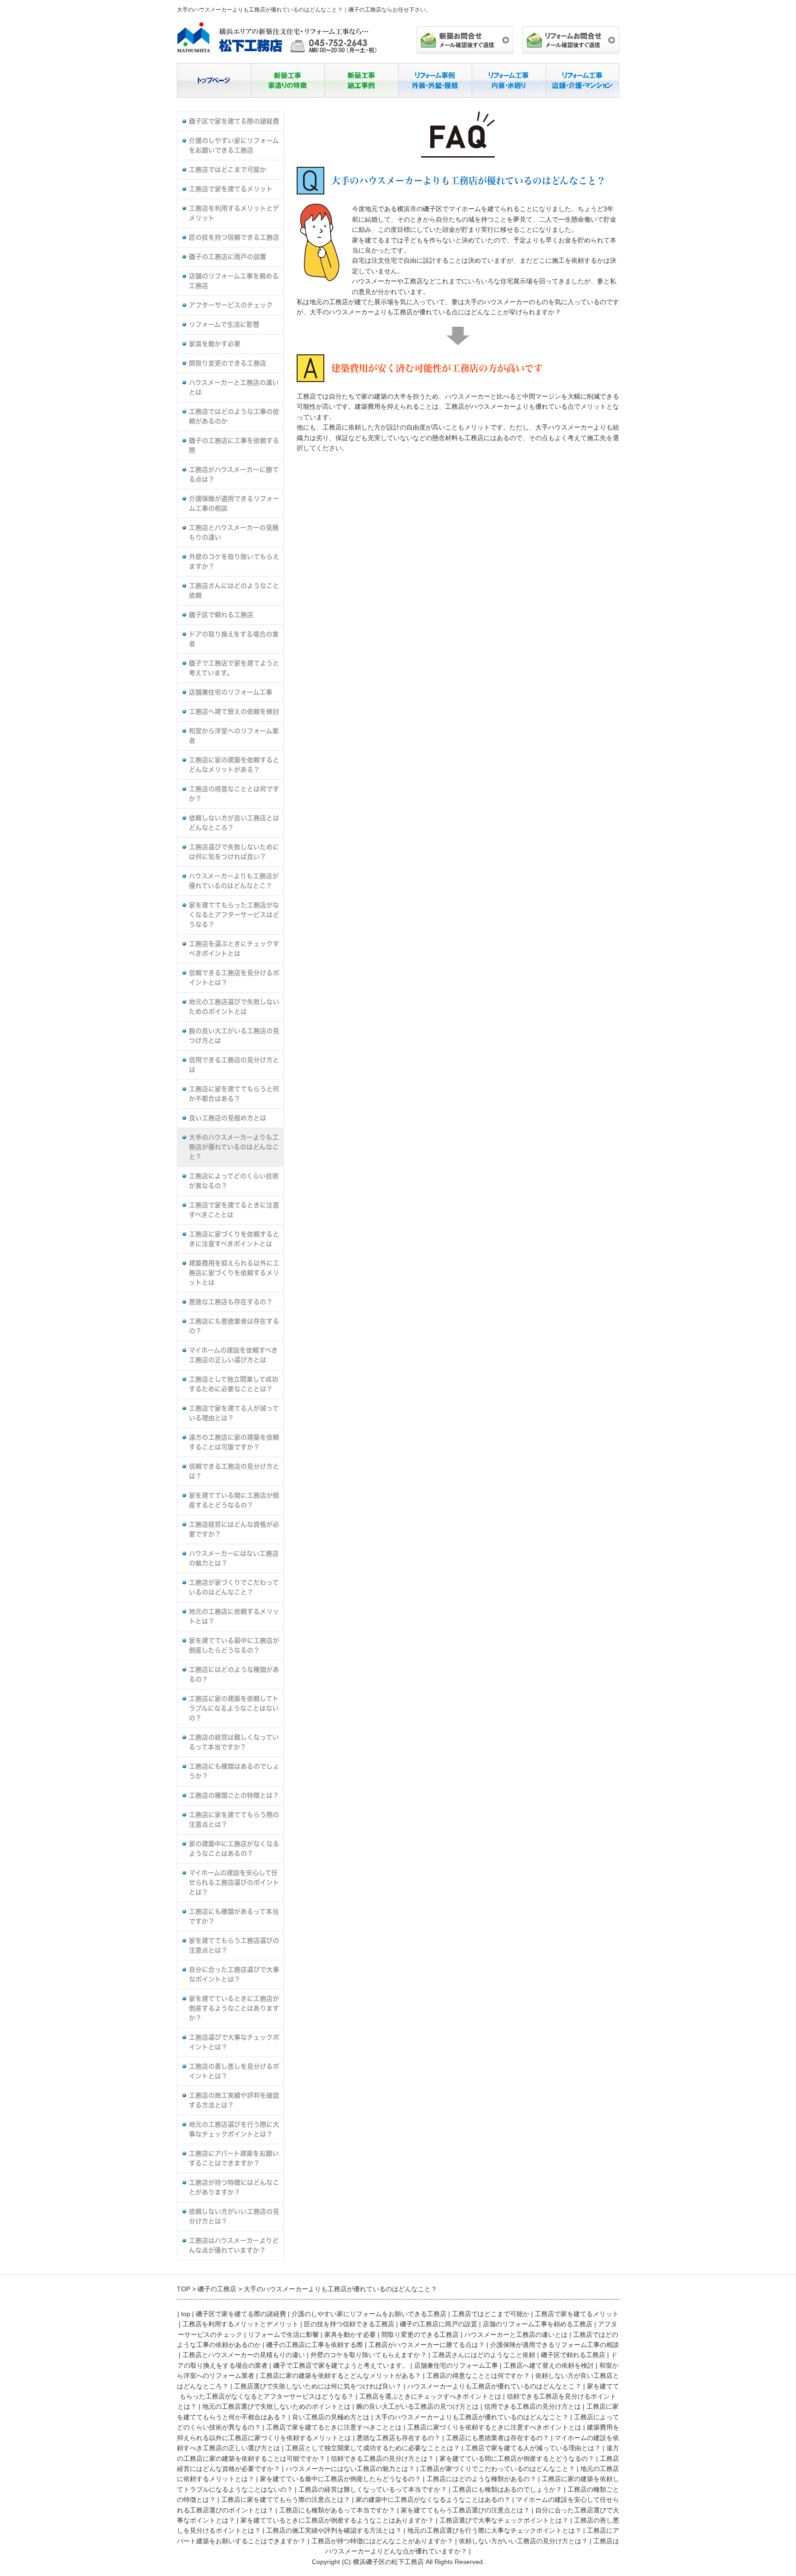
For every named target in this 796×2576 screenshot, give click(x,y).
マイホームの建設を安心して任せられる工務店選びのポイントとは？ (234, 1882)
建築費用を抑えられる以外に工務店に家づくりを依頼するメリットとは (234, 1273)
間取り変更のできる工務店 (228, 363)
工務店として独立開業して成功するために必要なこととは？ (234, 1384)
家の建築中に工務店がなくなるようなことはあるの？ (234, 1849)
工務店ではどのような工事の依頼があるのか (234, 416)
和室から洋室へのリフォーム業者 (234, 736)
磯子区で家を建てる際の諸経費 (234, 121)
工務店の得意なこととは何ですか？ (234, 794)
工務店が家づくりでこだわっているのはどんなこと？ (234, 1587)
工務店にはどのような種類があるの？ (234, 1674)
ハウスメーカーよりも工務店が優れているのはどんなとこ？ (234, 881)
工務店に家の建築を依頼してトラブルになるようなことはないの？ (234, 1708)
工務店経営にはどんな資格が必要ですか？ (234, 1529)
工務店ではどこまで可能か (228, 170)
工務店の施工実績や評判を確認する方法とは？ (234, 2100)
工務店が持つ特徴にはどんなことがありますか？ (234, 2187)
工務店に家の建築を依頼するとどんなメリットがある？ (234, 765)
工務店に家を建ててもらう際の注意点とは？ (234, 1820)
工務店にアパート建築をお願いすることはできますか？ (234, 2158)
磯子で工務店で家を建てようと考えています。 (234, 668)
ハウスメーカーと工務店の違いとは (234, 387)
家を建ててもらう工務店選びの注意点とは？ (234, 1945)
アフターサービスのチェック (231, 305)
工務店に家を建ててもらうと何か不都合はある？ (234, 1094)
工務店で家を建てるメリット (231, 189)
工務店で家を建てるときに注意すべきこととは (234, 1210)
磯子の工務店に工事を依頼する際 (234, 445)
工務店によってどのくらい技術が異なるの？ (234, 1181)
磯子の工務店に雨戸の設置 (228, 257)
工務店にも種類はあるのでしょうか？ (234, 1771)
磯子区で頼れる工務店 (221, 615)
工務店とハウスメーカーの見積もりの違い (234, 532)
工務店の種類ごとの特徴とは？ (234, 1795)
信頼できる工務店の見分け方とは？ (234, 1471)
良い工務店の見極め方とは (228, 1118)
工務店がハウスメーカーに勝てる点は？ (234, 474)
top (186, 2314)
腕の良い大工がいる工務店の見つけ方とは (234, 1036)
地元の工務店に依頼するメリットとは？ (234, 1616)
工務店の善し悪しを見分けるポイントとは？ (234, 2071)
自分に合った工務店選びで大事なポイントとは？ (234, 1974)
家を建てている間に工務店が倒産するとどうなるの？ (234, 1500)
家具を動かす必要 (215, 344)
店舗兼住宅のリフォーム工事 (231, 692)
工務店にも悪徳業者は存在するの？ (234, 1326)
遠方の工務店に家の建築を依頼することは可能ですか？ (234, 1442)
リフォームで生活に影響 (224, 324)
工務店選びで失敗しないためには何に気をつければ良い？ (234, 852)
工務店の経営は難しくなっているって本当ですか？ (234, 1742)
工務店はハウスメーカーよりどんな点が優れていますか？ (234, 2245)
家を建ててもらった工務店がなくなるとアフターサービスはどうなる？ (234, 915)
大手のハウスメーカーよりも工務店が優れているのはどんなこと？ (234, 1147)
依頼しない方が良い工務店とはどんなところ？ (234, 823)
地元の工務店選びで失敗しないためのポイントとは (234, 1007)
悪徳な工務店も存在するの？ (231, 1302)
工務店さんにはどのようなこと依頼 (234, 591)
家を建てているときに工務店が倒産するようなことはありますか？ (234, 2008)
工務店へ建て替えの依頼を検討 (234, 712)
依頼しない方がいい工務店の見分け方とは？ (234, 2216)
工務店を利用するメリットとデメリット (234, 213)
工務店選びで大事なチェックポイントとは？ (234, 2042)
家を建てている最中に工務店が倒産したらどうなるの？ (234, 1645)
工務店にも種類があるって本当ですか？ (234, 1916)
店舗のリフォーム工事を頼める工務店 (234, 281)
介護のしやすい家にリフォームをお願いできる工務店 (234, 145)
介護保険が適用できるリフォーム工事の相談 (234, 503)
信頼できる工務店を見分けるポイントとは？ (234, 978)
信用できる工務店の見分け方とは (234, 1065)
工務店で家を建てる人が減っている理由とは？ (234, 1413)
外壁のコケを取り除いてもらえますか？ (234, 562)
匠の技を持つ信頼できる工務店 (234, 237)
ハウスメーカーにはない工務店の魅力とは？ (234, 1558)
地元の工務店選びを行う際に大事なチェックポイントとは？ (234, 2129)
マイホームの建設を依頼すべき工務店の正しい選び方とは (233, 1355)
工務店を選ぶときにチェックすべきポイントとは (234, 949)
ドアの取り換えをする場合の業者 (234, 639)
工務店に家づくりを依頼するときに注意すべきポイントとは (234, 1239)
